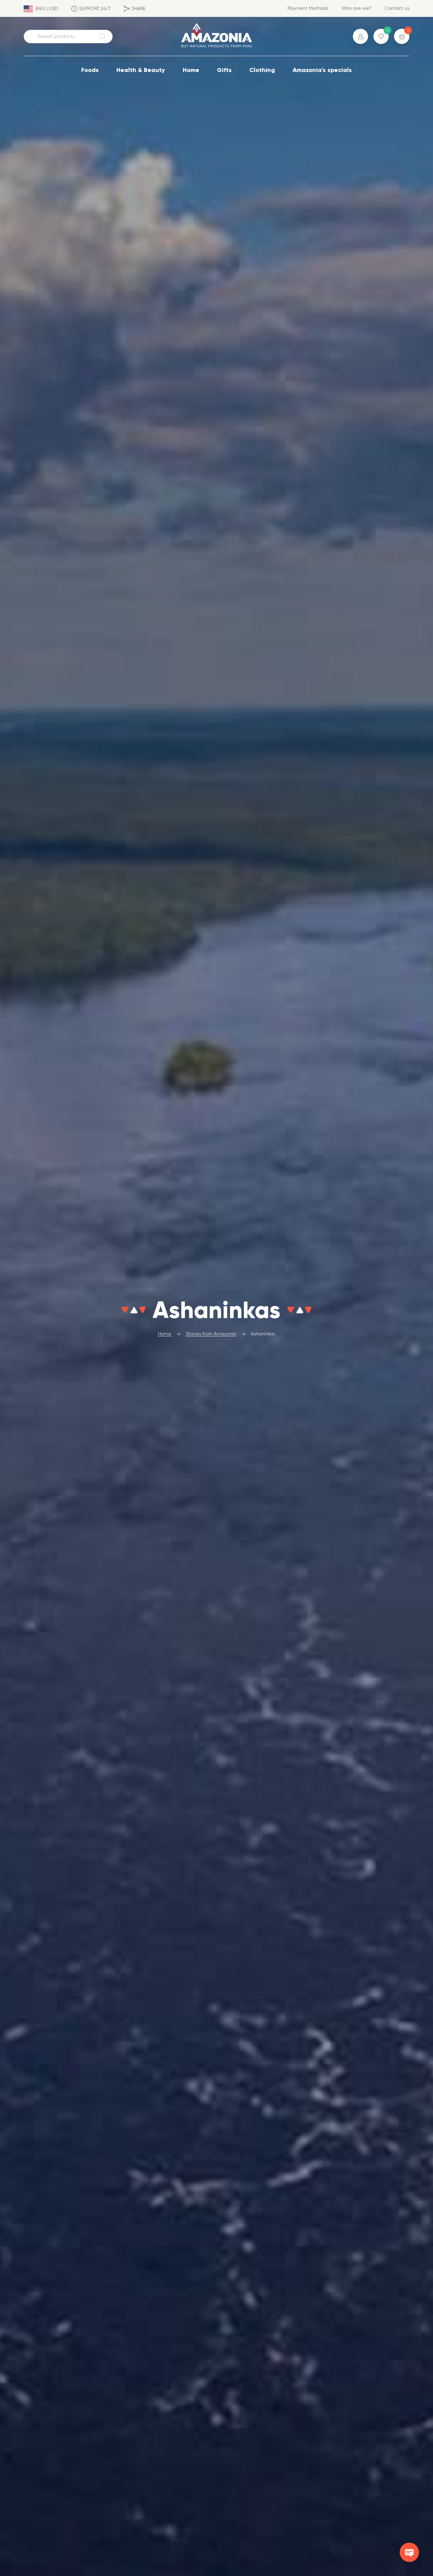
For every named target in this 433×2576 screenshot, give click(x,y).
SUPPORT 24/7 (95, 8)
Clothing (262, 70)
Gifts (224, 70)
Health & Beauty (141, 70)
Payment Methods (308, 8)
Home (191, 70)
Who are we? (357, 8)
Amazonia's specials (322, 70)
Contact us (397, 8)
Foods (90, 70)
